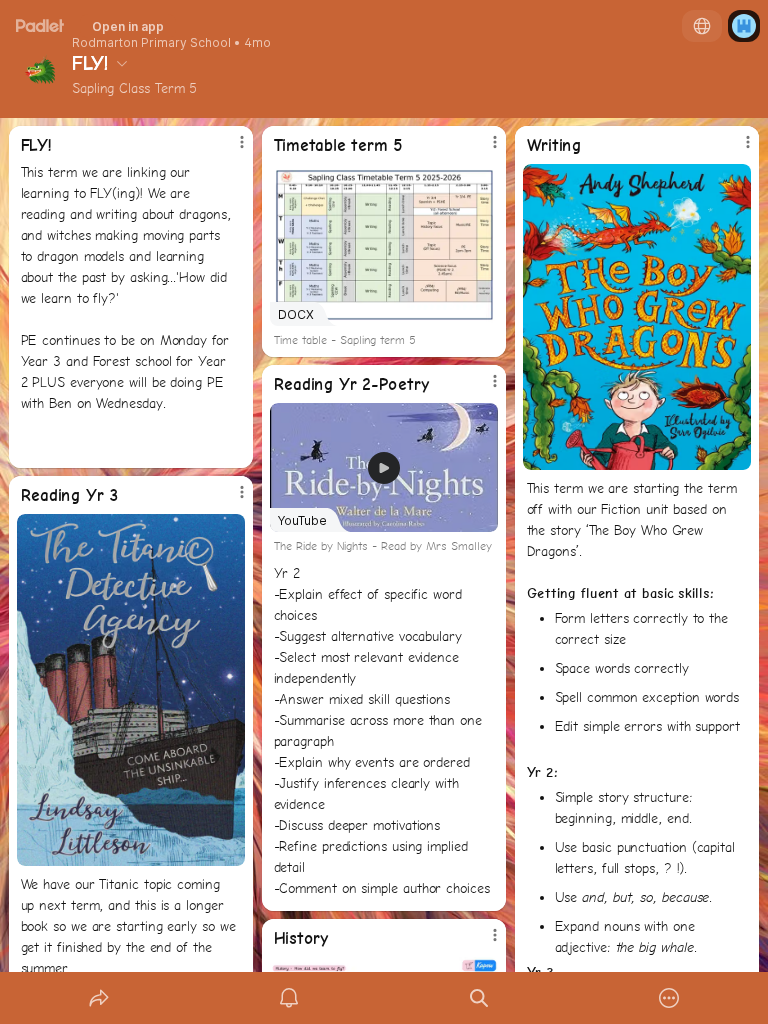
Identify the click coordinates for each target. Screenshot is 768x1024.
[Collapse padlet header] (122, 63)
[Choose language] (702, 26)
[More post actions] (229, 150)
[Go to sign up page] (744, 26)
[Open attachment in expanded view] (637, 317)
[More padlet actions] (669, 998)
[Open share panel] (99, 998)
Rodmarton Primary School (151, 43)
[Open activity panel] (289, 998)
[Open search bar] (479, 998)
